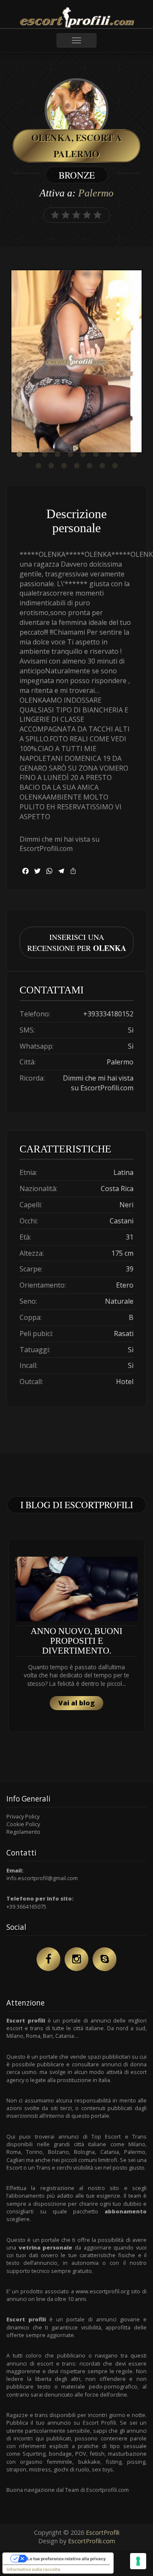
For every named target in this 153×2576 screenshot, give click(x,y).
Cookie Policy (23, 1824)
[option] (76, 362)
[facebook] (48, 1959)
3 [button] (45, 454)
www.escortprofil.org (102, 2291)
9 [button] (121, 454)
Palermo (96, 193)
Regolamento (23, 1832)
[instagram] (76, 1959)
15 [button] (89, 466)
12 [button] (51, 466)
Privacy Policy (23, 1816)
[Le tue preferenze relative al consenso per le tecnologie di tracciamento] (138, 2561)
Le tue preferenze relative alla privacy (67, 2559)
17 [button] (115, 466)
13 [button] (64, 466)
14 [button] (76, 466)
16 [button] (102, 466)
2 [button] (32, 454)
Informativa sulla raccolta (34, 2569)
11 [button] (38, 466)
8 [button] (108, 454)
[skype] (105, 1959)
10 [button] (134, 454)
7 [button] (96, 454)
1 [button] (19, 454)
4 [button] (57, 454)
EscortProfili (103, 2532)
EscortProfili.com (92, 2541)
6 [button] (83, 454)
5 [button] (70, 454)
